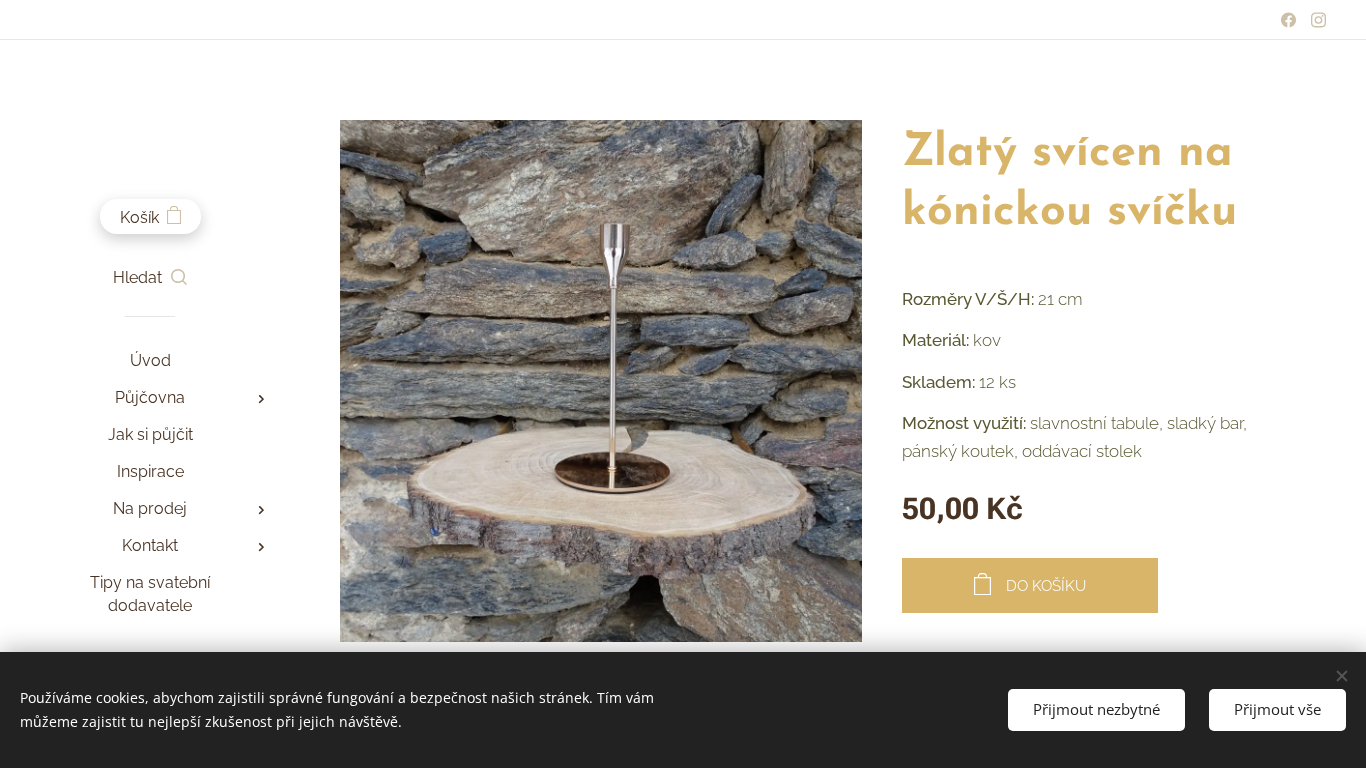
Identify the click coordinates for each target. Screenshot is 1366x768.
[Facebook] (1288, 20)
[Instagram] (1318, 20)
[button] (150, 278)
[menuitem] (150, 360)
